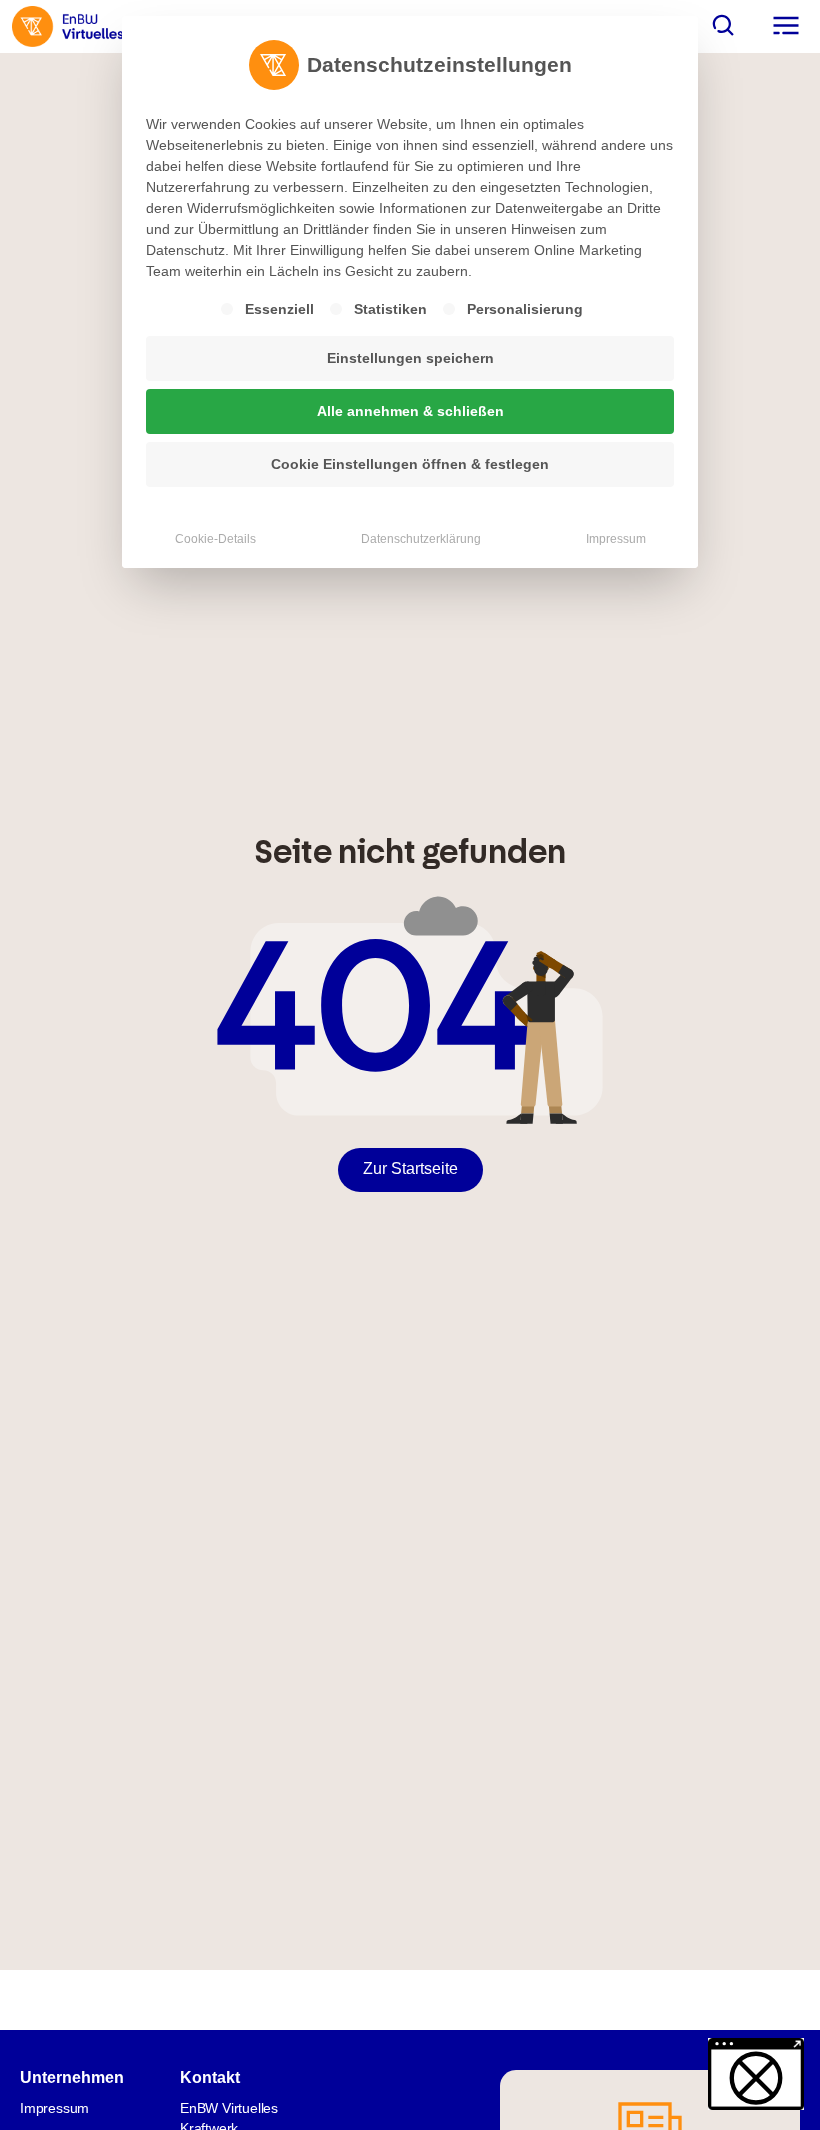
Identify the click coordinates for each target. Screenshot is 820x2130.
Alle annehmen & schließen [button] (410, 411)
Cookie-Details (215, 539)
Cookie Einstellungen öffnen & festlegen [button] (410, 464)
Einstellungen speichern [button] (410, 358)
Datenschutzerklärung (421, 539)
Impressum (616, 539)
